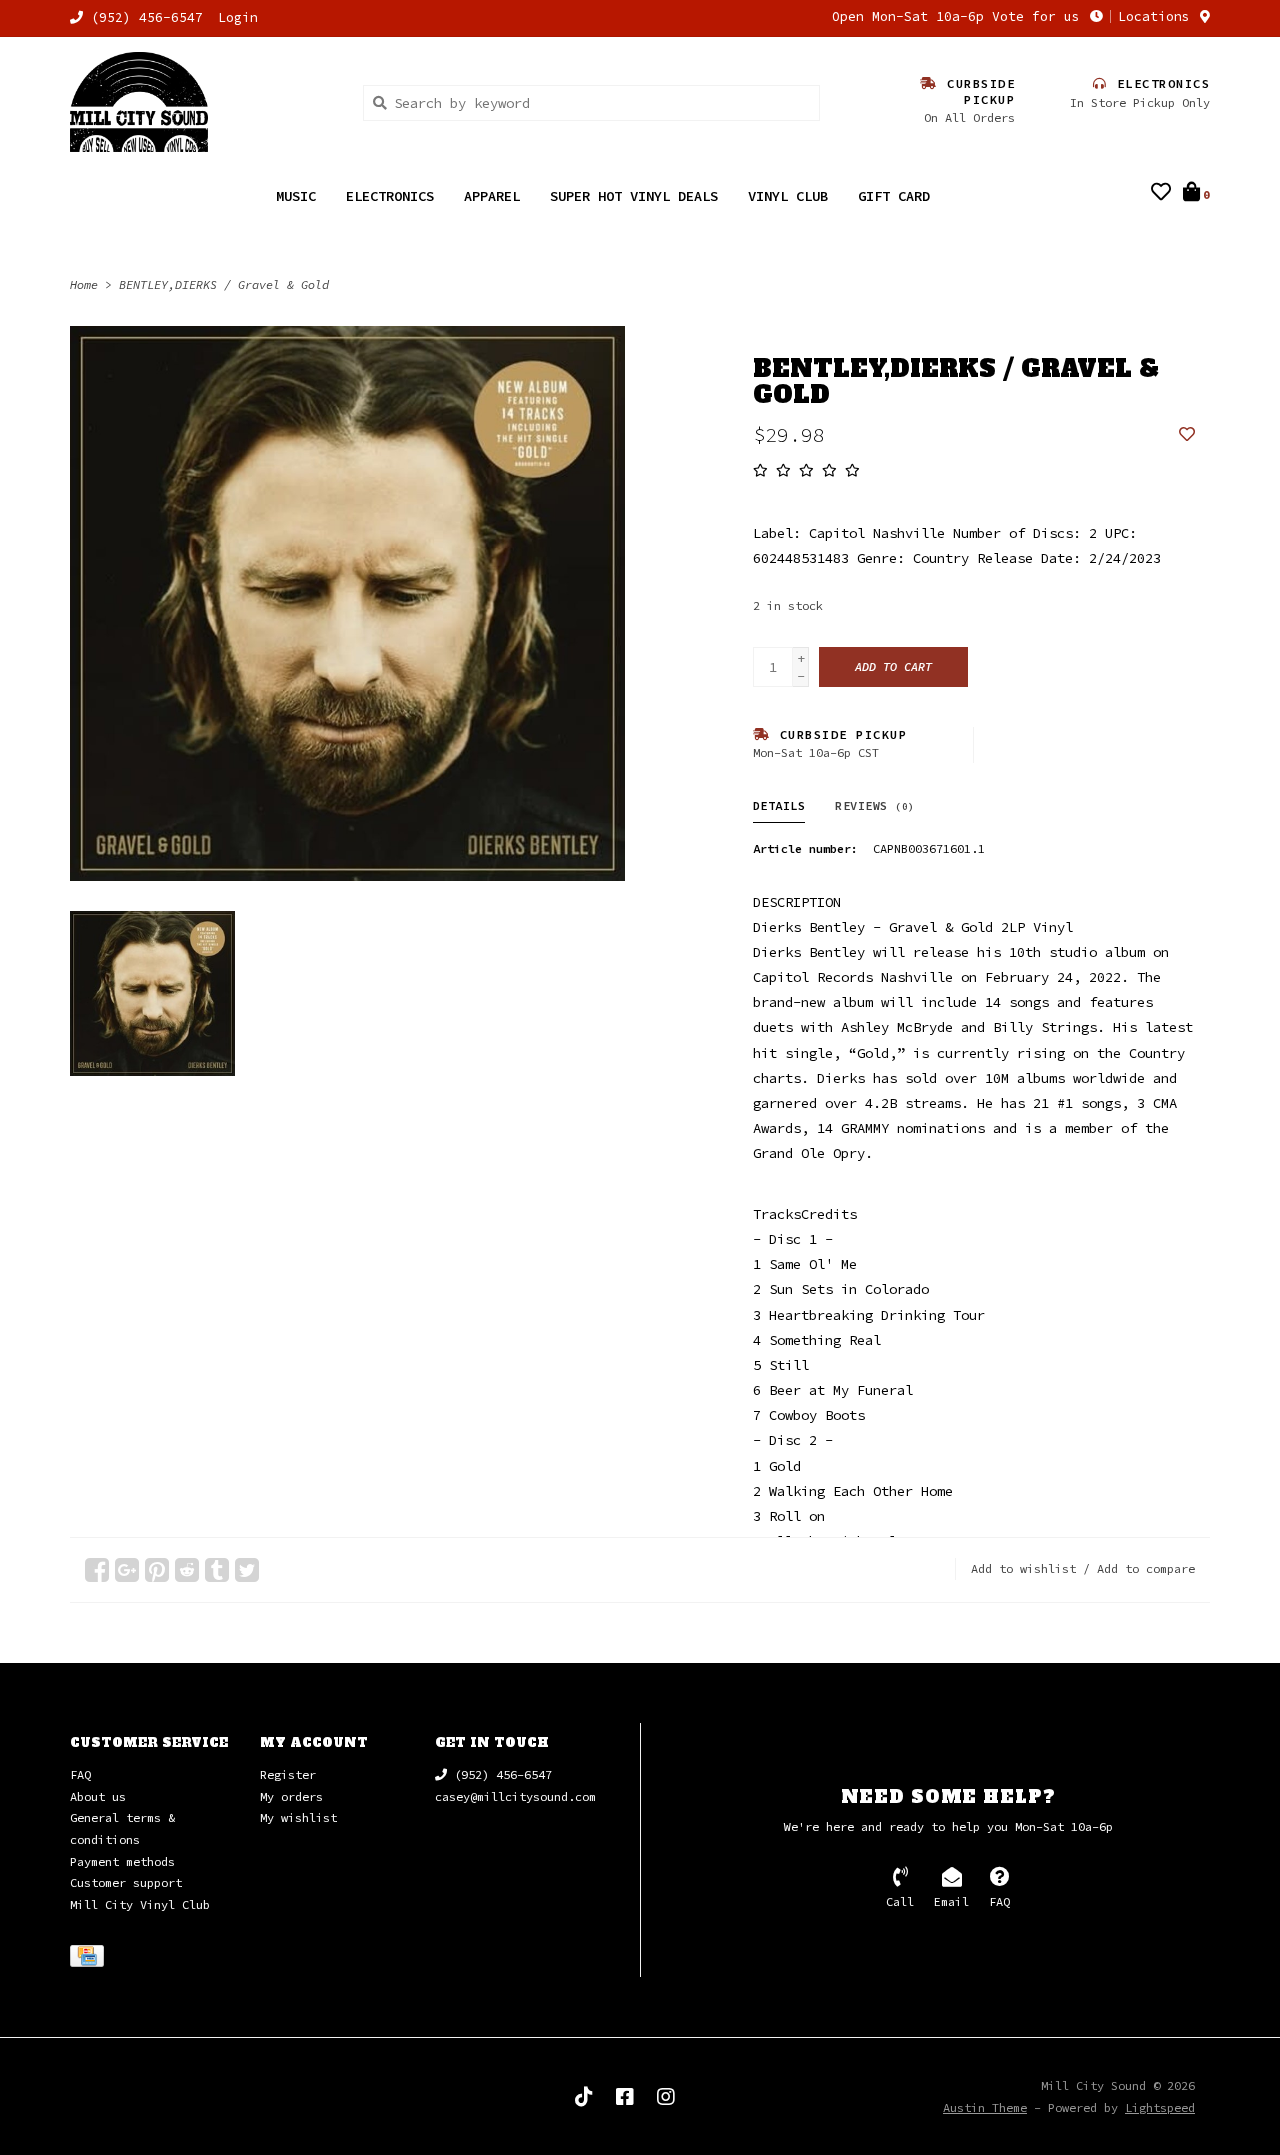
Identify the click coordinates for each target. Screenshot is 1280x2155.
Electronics (390, 196)
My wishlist (298, 1817)
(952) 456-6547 (499, 1774)
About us (98, 1796)
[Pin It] (157, 1570)
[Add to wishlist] (1187, 435)
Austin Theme (985, 2107)
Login (238, 17)
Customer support (126, 1882)
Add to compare (1146, 1568)
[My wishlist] (1161, 194)
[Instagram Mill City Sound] (666, 2097)
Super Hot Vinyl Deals (634, 196)
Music (296, 196)
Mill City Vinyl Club (140, 1904)
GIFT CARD (894, 196)
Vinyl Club (788, 196)
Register (288, 1774)
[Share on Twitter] (247, 1570)
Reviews (875, 805)
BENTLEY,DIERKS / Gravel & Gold (224, 284)
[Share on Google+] (127, 1570)
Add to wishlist (1023, 1568)
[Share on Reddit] (187, 1570)
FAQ (80, 1774)
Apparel (492, 196)
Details (779, 805)
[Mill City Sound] (201, 102)
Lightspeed (1160, 2107)
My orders (291, 1796)
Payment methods (122, 1861)
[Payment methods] (90, 1959)
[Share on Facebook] (97, 1570)
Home (84, 284)
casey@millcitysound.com (515, 1796)
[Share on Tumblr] (217, 1570)
